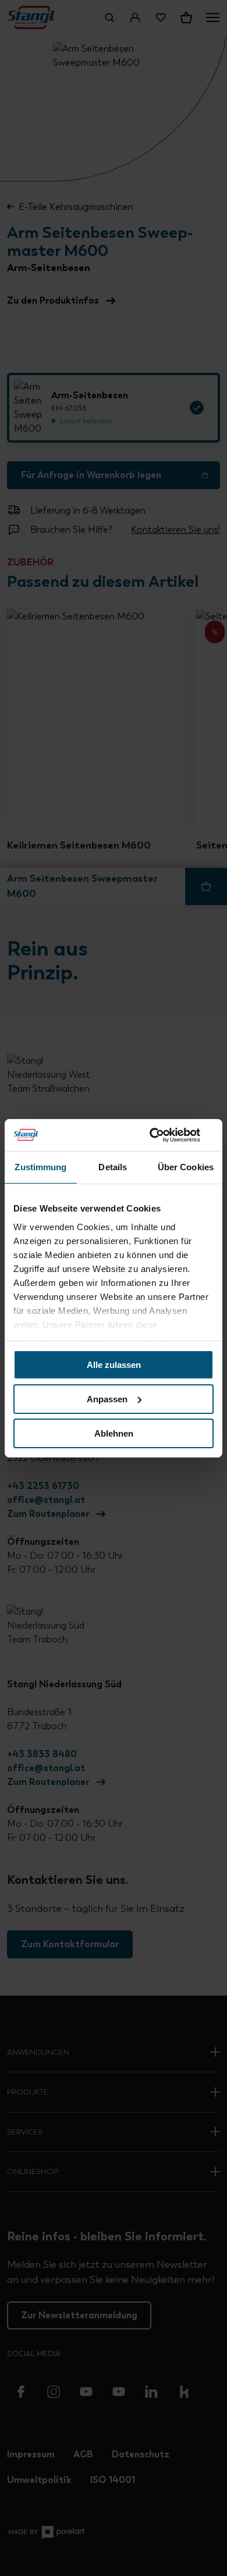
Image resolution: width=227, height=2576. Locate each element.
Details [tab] (113, 1167)
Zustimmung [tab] (40, 1167)
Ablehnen (114, 1433)
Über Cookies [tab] (186, 1167)
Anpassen (107, 1399)
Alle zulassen (114, 1365)
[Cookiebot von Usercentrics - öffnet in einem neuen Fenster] (163, 1135)
